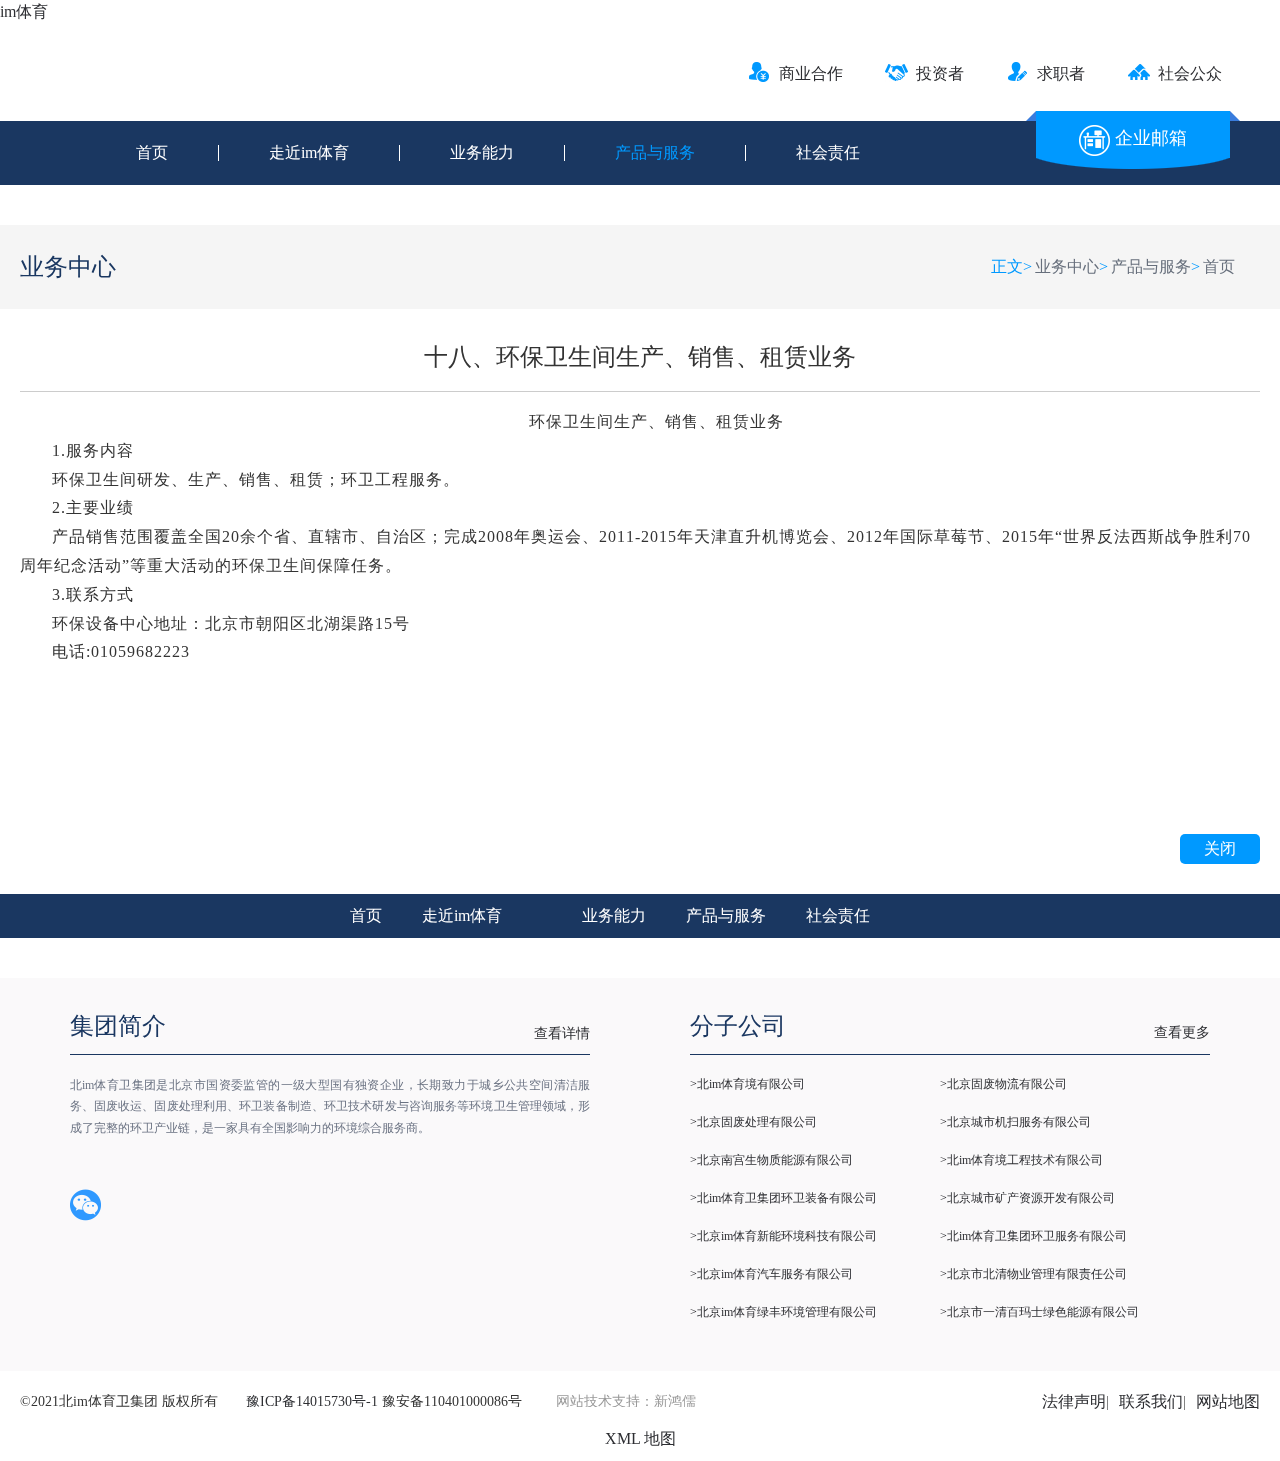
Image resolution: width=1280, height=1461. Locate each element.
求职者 (1061, 73)
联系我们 (1151, 1401)
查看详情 (562, 1033)
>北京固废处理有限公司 (753, 1122)
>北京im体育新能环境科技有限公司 (783, 1236)
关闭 (1220, 848)
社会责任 (828, 153)
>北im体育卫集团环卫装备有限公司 (783, 1198)
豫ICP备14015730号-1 (312, 1401)
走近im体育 (309, 153)
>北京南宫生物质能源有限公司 (771, 1160)
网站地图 (1228, 1401)
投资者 (940, 73)
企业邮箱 (1151, 138)
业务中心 (1067, 266)
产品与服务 (655, 153)
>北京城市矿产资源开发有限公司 (1027, 1198)
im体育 (24, 11)
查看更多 (1182, 1032)
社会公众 (1190, 73)
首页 (152, 153)
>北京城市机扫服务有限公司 (1015, 1122)
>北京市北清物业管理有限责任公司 (1033, 1274)
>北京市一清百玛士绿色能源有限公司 (1039, 1312)
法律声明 (1074, 1401)
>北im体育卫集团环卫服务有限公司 (1033, 1236)
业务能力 (482, 153)
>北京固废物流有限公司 (1003, 1084)
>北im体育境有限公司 (747, 1084)
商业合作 (811, 73)
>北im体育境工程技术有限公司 (1021, 1160)
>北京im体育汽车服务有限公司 (771, 1274)
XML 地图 (640, 1438)
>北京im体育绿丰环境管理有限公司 (783, 1312)
